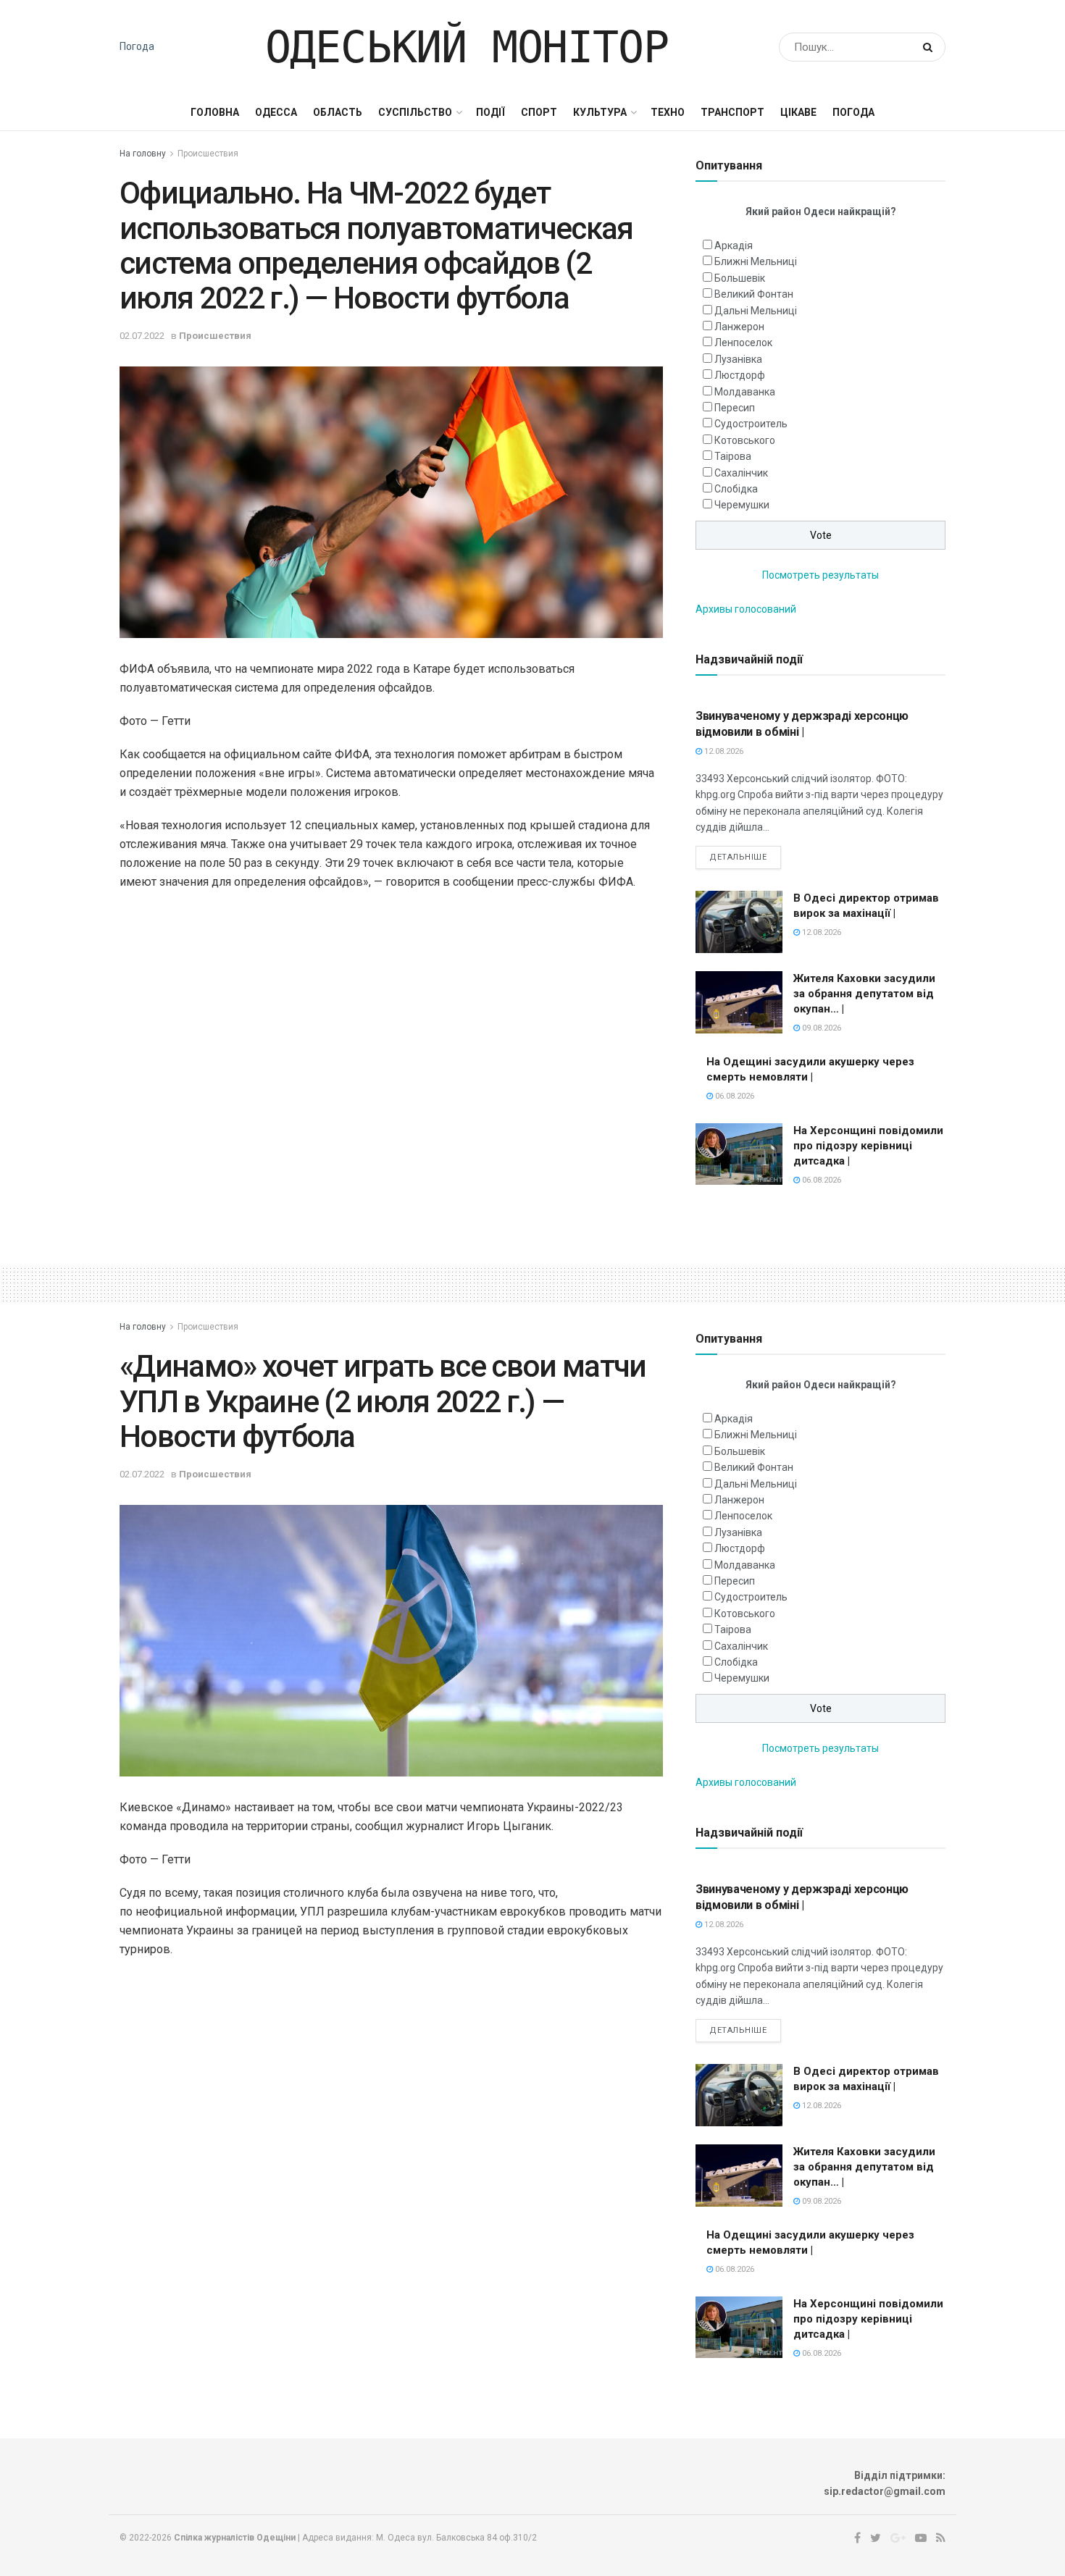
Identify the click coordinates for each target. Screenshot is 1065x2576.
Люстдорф (740, 375)
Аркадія (734, 246)
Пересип (735, 408)
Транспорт (732, 112)
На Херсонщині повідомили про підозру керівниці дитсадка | (868, 1146)
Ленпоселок (743, 343)
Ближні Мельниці (756, 261)
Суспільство (415, 112)
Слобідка (736, 489)
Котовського (745, 440)
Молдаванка (745, 392)
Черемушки (742, 505)
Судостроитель (751, 424)
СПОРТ (539, 112)
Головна (215, 112)
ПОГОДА (853, 112)
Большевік (740, 278)
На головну (143, 154)
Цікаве (798, 112)
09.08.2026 (820, 1028)
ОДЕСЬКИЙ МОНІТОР (467, 47)
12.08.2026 (723, 751)
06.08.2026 (734, 1096)
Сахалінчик (741, 473)
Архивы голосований (746, 609)
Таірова (733, 456)
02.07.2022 (142, 336)
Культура (600, 112)
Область (338, 112)
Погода (137, 46)
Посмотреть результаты (820, 575)
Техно (668, 112)
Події (490, 112)
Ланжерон (739, 327)
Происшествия (208, 154)
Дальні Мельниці (756, 311)
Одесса (276, 112)
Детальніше (738, 857)
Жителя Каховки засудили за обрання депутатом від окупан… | (864, 994)
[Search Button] (931, 47)
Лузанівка (738, 359)
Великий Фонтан (754, 294)
